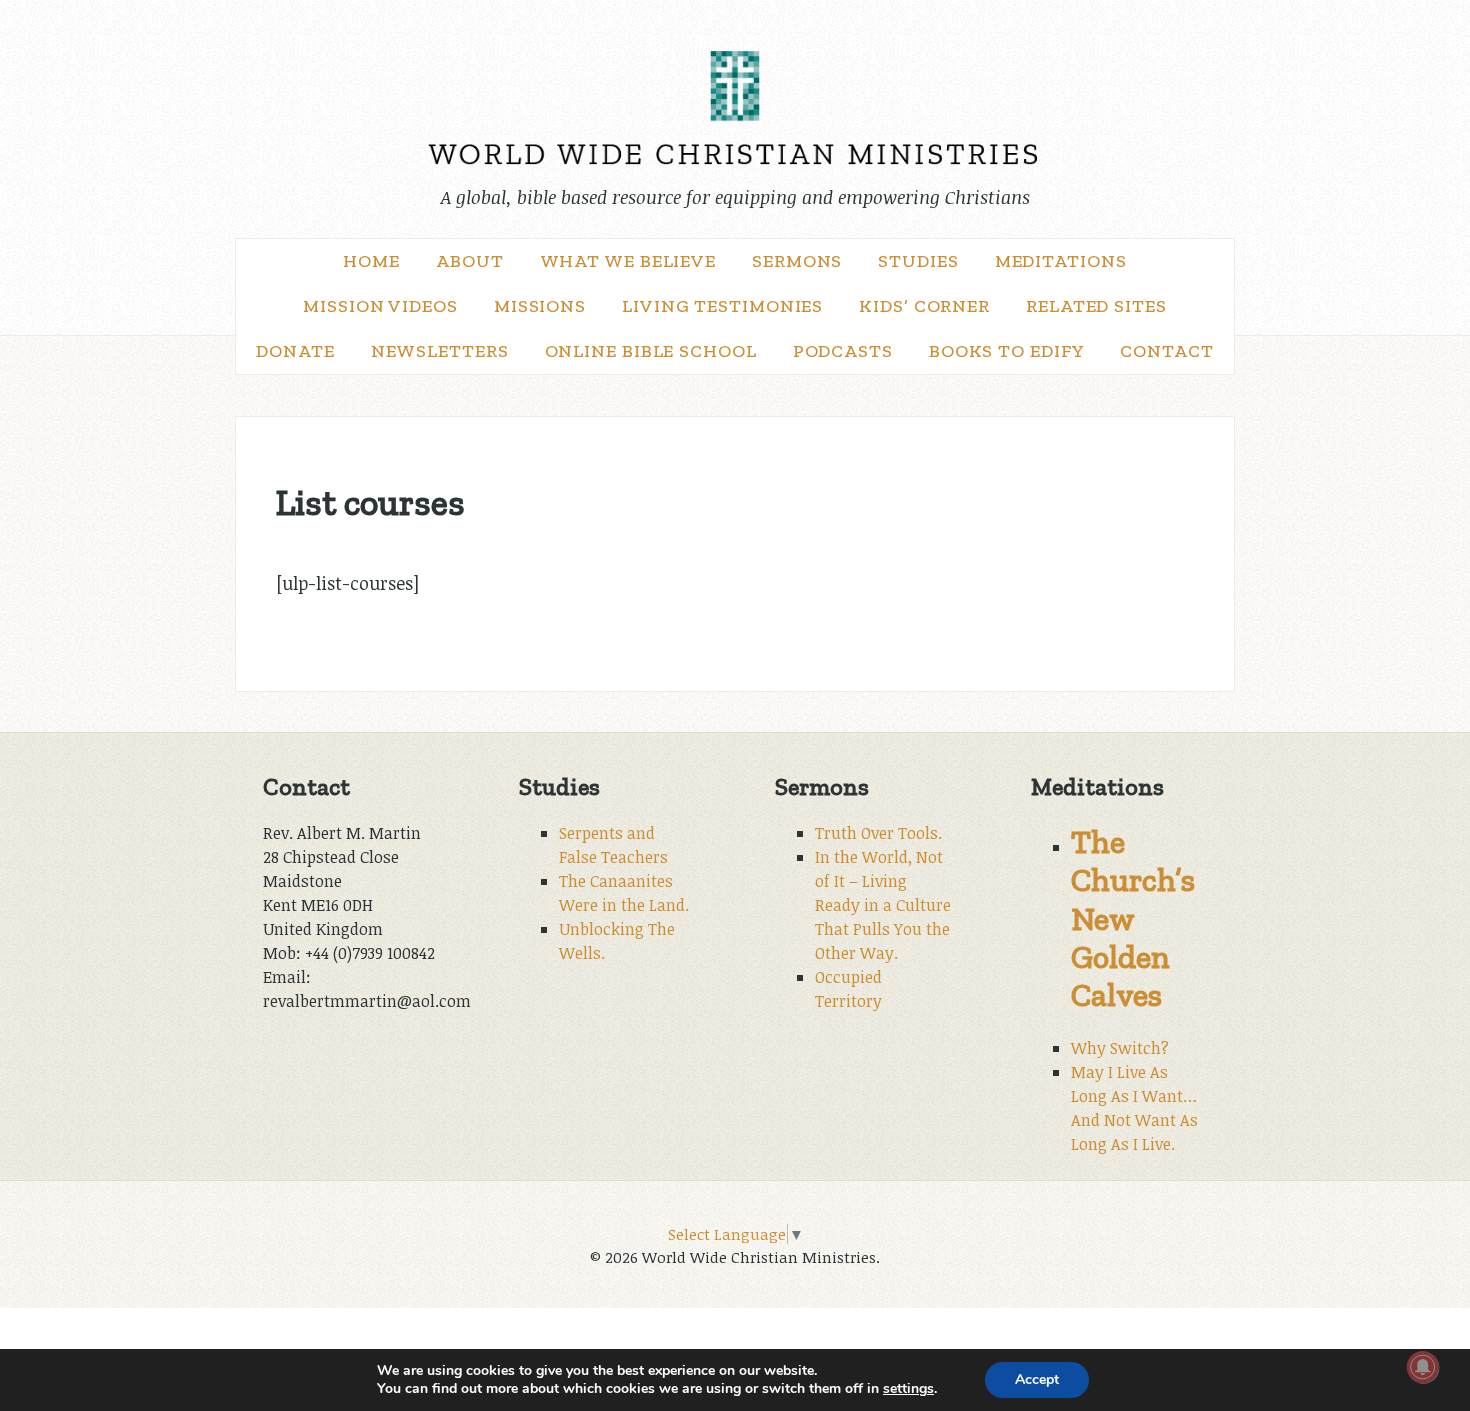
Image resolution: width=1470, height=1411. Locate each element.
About (470, 261)
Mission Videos (380, 306)
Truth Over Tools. (878, 833)
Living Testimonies (722, 306)
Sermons (797, 261)
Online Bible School (651, 351)
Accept (1037, 1379)
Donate (295, 351)
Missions (540, 306)
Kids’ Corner (924, 306)
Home (371, 261)
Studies (918, 261)
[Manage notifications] (1423, 1367)
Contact (1166, 351)
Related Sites (1096, 306)
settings (908, 1389)
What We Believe (628, 261)
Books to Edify (1007, 351)
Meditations (1061, 261)
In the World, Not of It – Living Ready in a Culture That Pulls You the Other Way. (883, 905)
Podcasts (843, 351)
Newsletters (440, 351)
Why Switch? (1120, 1048)
